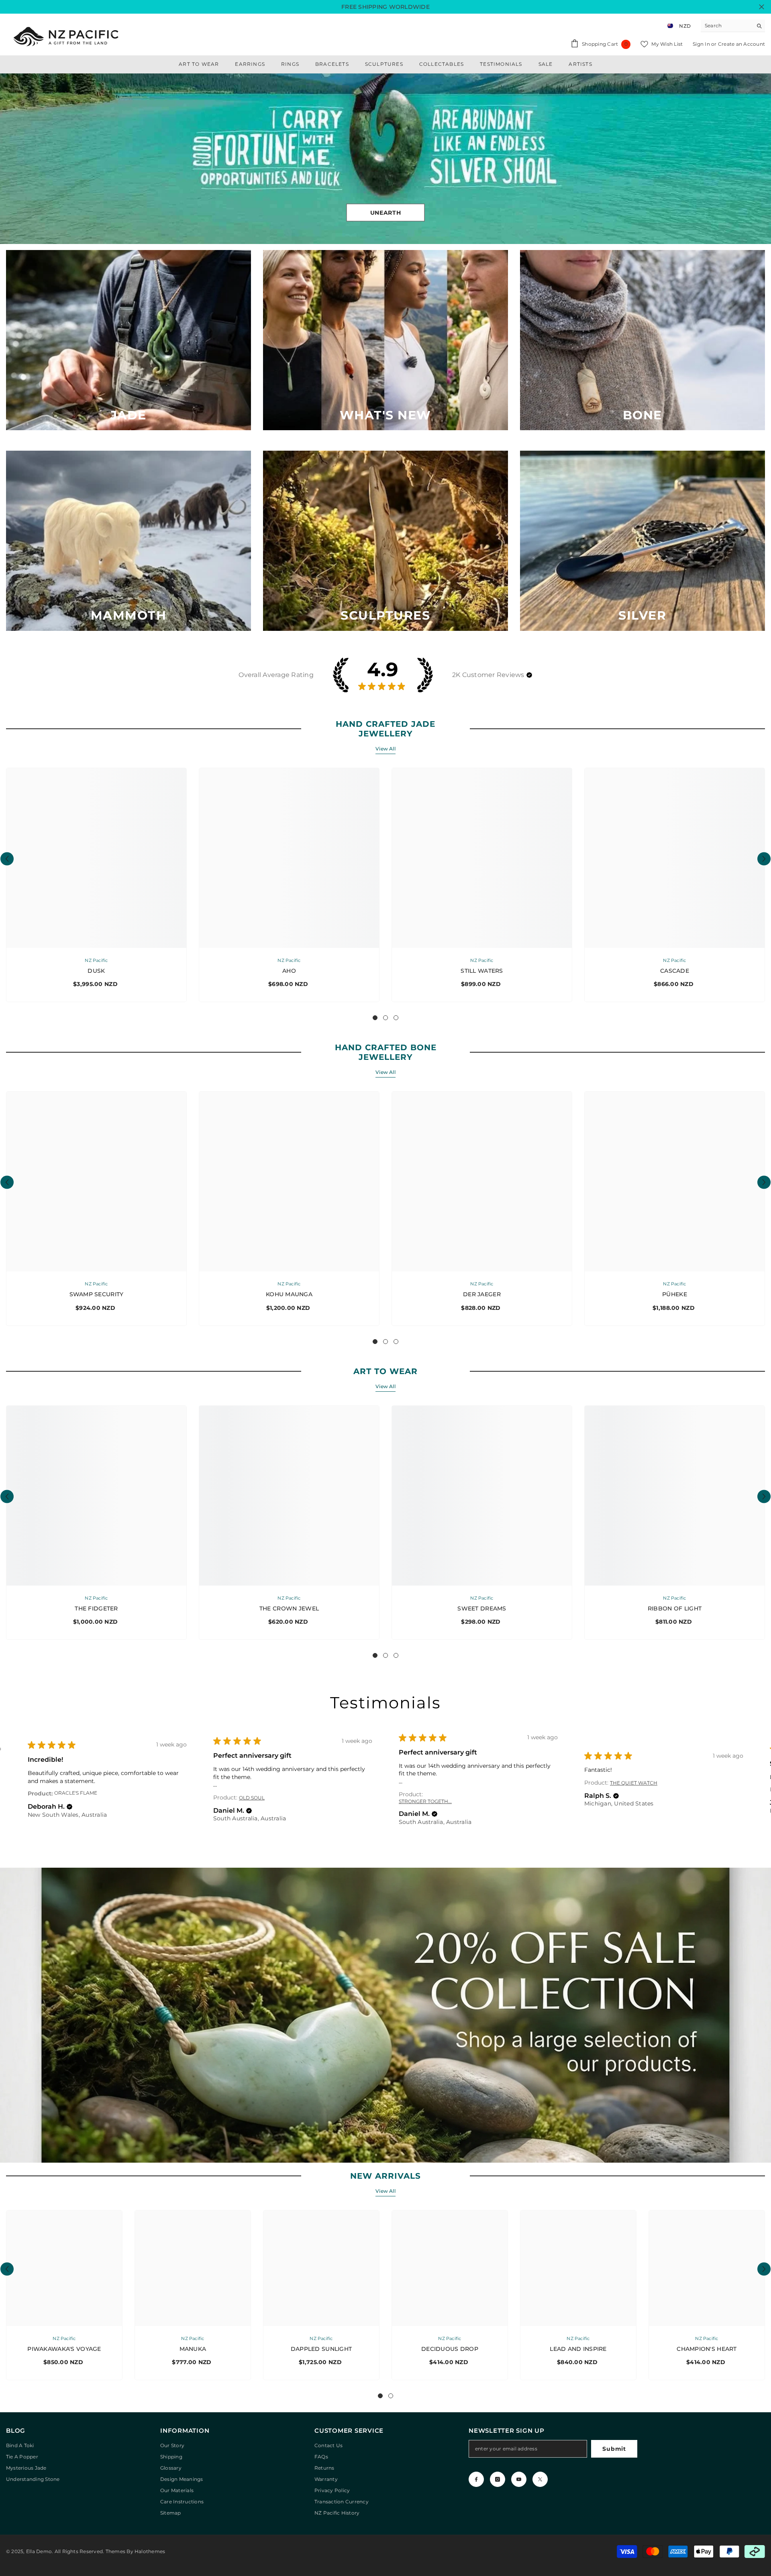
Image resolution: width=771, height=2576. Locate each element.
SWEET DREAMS (482, 1608)
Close (762, 7)
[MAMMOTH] (128, 541)
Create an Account (741, 44)
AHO (289, 971)
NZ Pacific (96, 960)
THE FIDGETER (96, 1608)
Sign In (702, 44)
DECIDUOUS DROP (450, 2349)
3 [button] (396, 1018)
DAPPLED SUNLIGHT (321, 2349)
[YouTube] (519, 2479)
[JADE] (128, 340)
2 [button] (385, 1018)
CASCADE (675, 971)
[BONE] (642, 340)
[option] (385, 159)
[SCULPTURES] (385, 541)
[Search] (733, 26)
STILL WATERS (482, 971)
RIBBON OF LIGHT (675, 1608)
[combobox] (727, 26)
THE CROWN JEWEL (289, 1608)
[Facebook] (476, 2479)
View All (385, 749)
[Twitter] (540, 2479)
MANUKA (193, 2349)
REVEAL (385, 212)
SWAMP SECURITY (97, 1294)
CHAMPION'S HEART (707, 2349)
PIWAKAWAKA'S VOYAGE (64, 2349)
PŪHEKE (675, 1294)
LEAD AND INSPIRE (578, 2349)
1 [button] (375, 1018)
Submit (614, 2449)
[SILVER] (642, 541)
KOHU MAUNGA (289, 1294)
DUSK (96, 971)
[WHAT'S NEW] (385, 340)
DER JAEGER (482, 1294)
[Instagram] (498, 2479)
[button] (7, 159)
